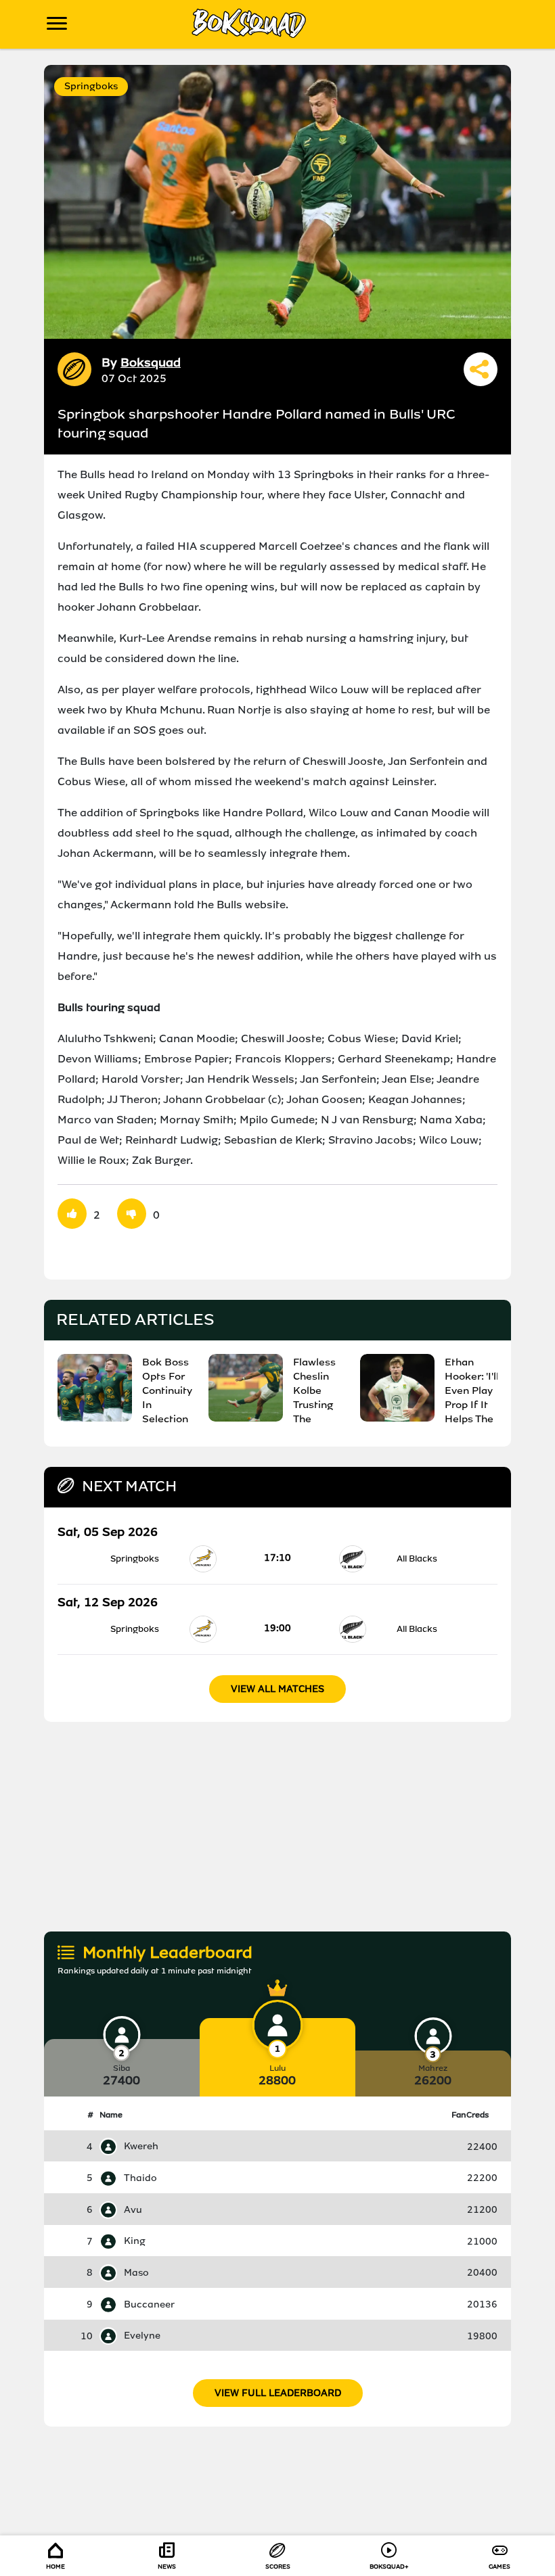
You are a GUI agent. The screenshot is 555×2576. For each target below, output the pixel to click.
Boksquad (151, 362)
